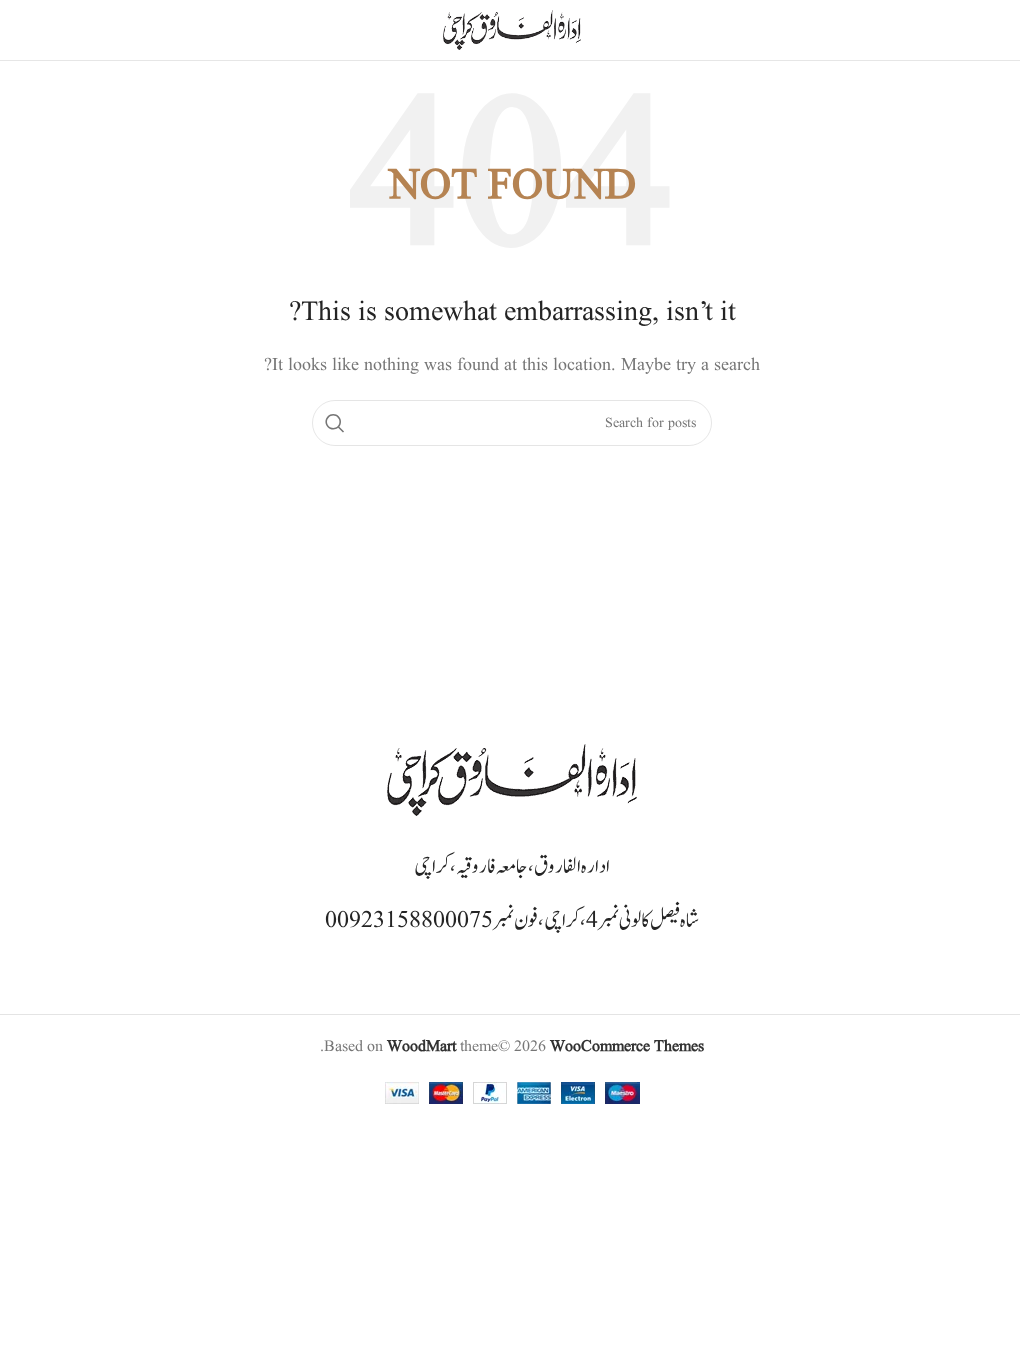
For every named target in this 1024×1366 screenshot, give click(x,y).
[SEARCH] (335, 423)
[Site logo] (512, 30)
